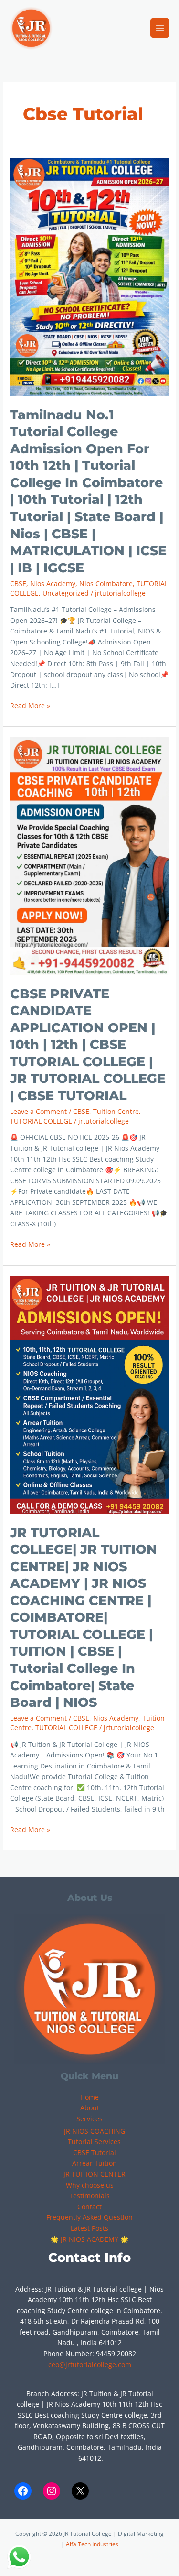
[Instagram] (52, 2491)
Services (89, 2119)
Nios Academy (53, 584)
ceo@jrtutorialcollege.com (90, 2364)
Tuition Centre (116, 1111)
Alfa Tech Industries (92, 2544)
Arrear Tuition (95, 2163)
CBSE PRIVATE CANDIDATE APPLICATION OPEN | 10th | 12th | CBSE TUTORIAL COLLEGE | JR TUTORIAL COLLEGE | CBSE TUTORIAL (88, 1045)
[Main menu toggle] (160, 28)
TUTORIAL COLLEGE (41, 1121)
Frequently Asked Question (89, 2217)
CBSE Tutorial (95, 2153)
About (90, 2108)
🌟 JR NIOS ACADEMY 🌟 (89, 2239)
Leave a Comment (38, 1111)
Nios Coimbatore (106, 584)
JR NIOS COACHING (95, 2131)
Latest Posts (89, 2228)
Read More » (30, 705)
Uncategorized (66, 593)
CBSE (18, 584)
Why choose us (90, 2185)
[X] (80, 2491)
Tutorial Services (94, 2142)
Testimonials (89, 2196)
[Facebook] (23, 2491)
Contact (89, 2207)
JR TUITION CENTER (95, 2174)
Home (89, 2097)
